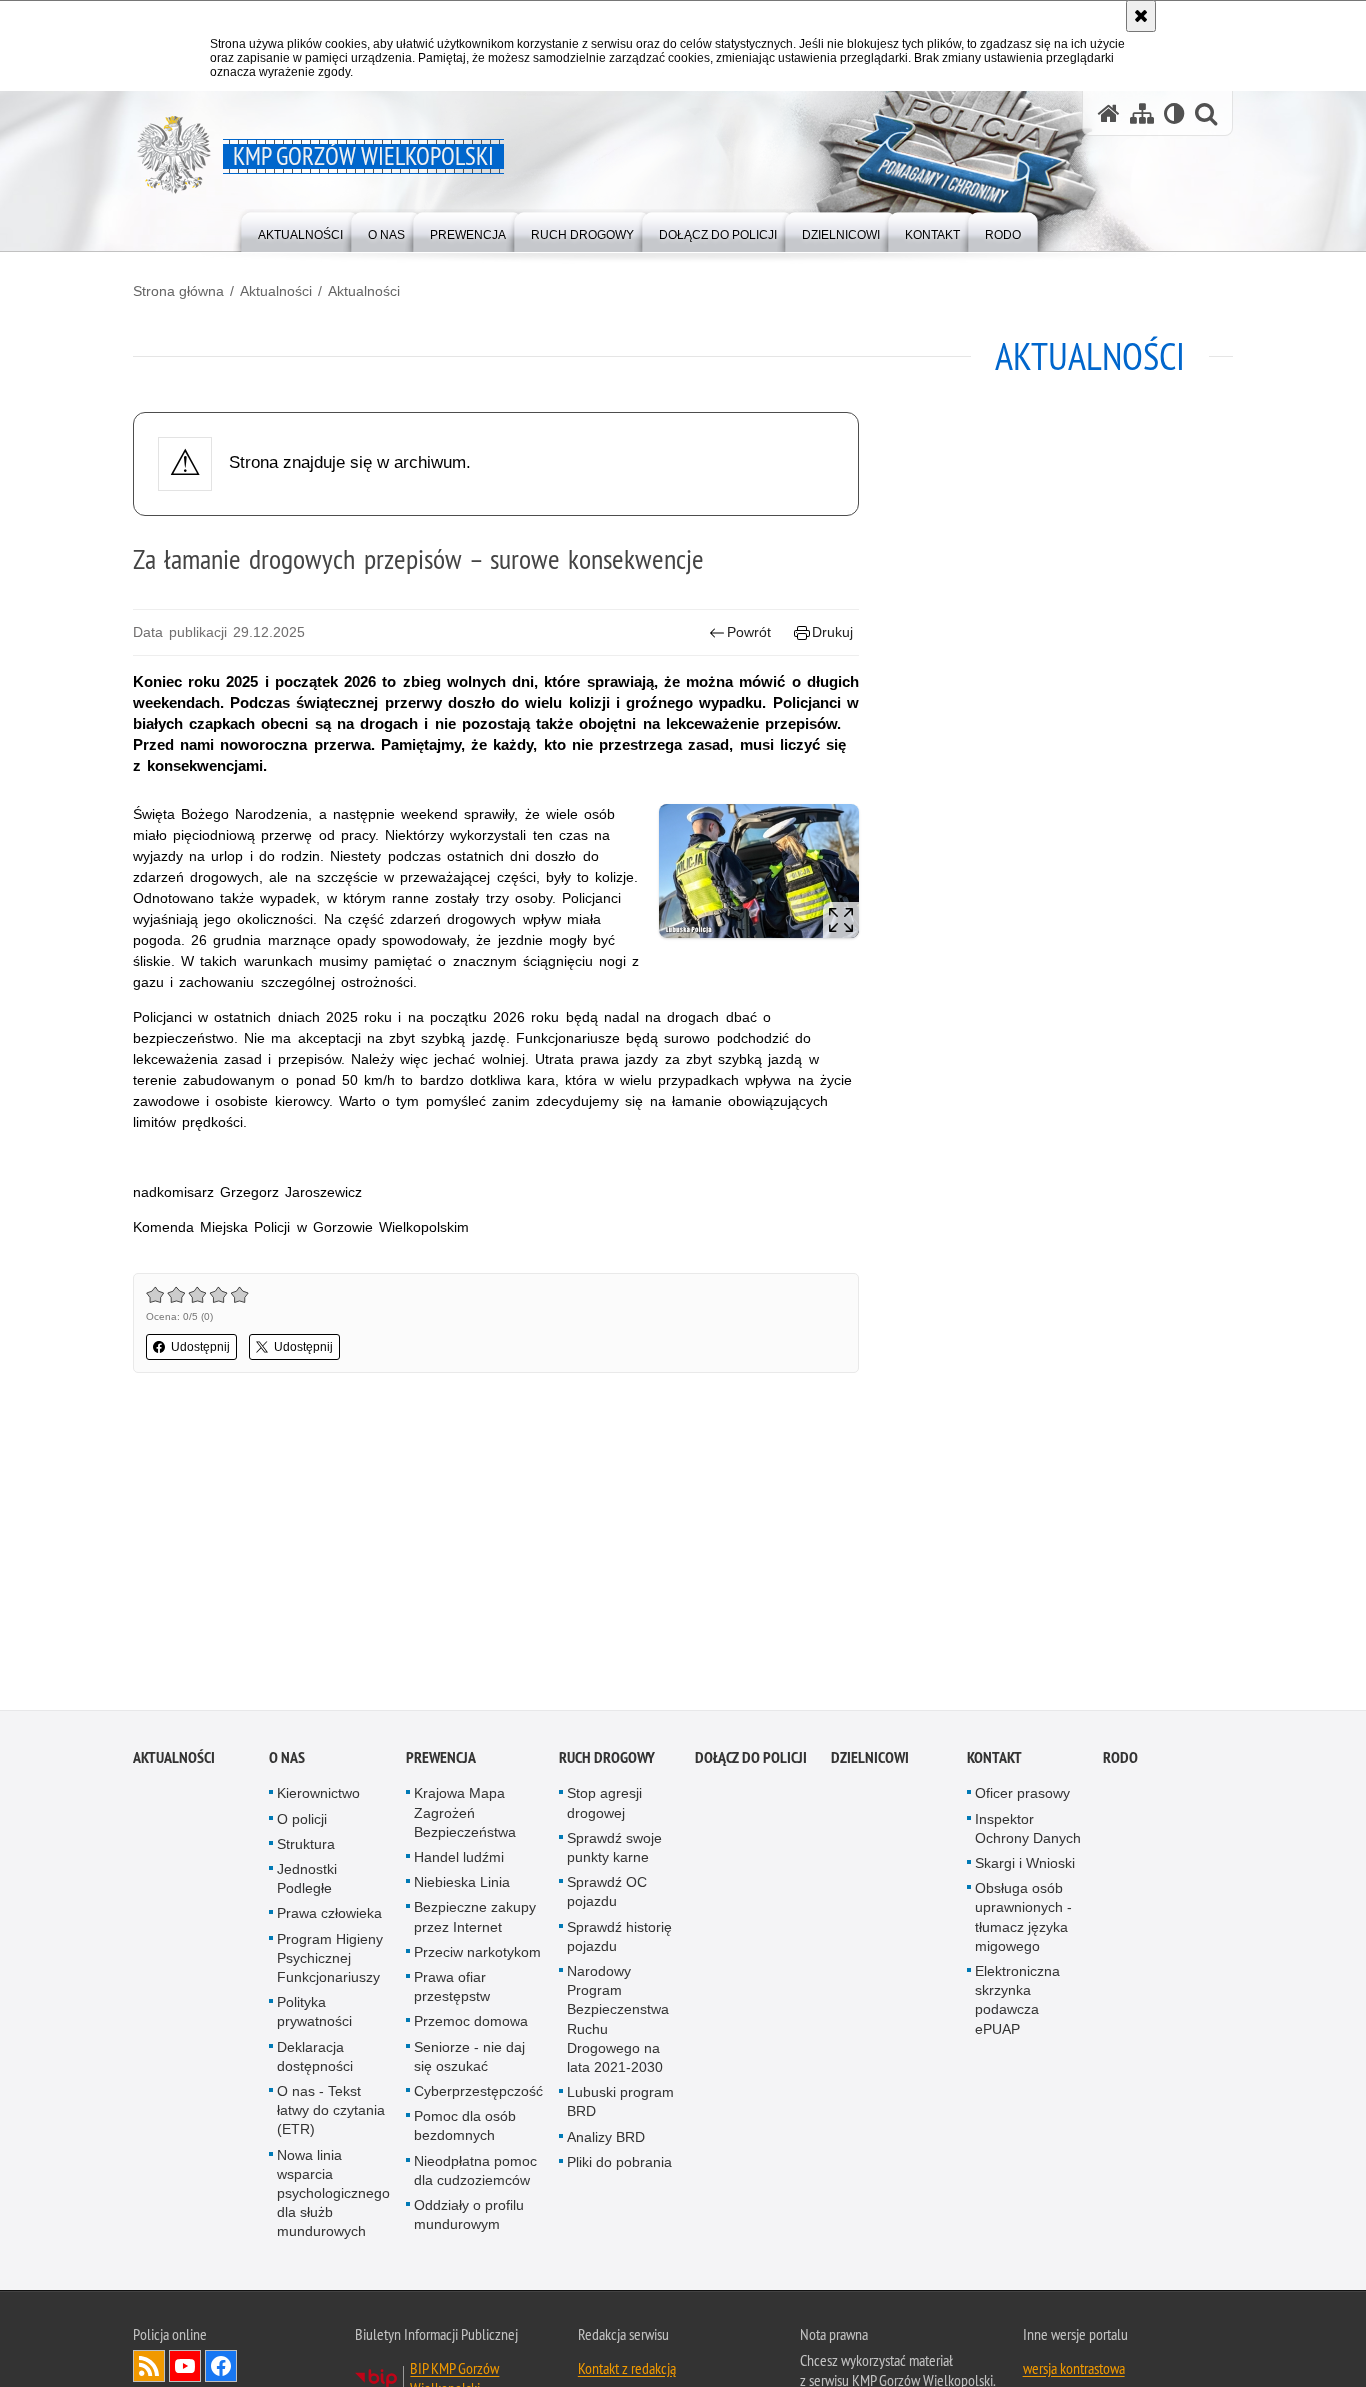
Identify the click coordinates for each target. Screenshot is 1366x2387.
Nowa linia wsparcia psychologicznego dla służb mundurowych (333, 2197)
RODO (1120, 1762)
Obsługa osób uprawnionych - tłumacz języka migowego (1023, 1922)
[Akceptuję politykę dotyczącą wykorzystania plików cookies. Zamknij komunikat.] (1141, 16)
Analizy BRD (606, 2141)
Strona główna (178, 291)
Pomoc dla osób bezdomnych (465, 2130)
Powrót (749, 632)
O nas (287, 1762)
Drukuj (832, 632)
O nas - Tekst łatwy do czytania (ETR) (331, 2115)
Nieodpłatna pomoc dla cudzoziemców (475, 2174)
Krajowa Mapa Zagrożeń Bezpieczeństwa (465, 1817)
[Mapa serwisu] (1142, 113)
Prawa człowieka (329, 1918)
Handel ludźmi (459, 1862)
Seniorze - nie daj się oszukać (469, 2060)
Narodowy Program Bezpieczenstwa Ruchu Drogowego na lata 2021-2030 (618, 2024)
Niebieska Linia (462, 1887)
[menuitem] (300, 230)
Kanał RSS (149, 2370)
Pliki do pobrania (619, 2167)
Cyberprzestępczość (478, 2096)
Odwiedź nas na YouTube (185, 2370)
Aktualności (276, 291)
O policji (302, 1823)
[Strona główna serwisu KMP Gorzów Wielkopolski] (1109, 113)
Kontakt (994, 1762)
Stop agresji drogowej (604, 1807)
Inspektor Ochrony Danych (1028, 1832)
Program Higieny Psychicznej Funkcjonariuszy (330, 1962)
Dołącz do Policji (751, 1762)
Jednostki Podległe (307, 1883)
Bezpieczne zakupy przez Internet (475, 1921)
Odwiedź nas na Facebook (221, 2370)
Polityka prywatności (314, 2016)
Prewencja (441, 1762)
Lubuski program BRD (620, 2106)
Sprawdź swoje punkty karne (614, 1852)
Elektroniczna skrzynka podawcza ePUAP (1017, 2005)
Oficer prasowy (1022, 1798)
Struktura (306, 1849)
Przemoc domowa (471, 2026)
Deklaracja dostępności (315, 2060)
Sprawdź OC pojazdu (607, 1896)
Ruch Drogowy (607, 1762)
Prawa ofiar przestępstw (452, 1991)
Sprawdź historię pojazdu (619, 1940)
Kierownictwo (318, 1798)
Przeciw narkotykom (477, 1957)
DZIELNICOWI (870, 1762)
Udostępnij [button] (200, 1347)
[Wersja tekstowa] (1174, 113)
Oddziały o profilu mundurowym (469, 2219)
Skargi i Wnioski (1025, 1868)
